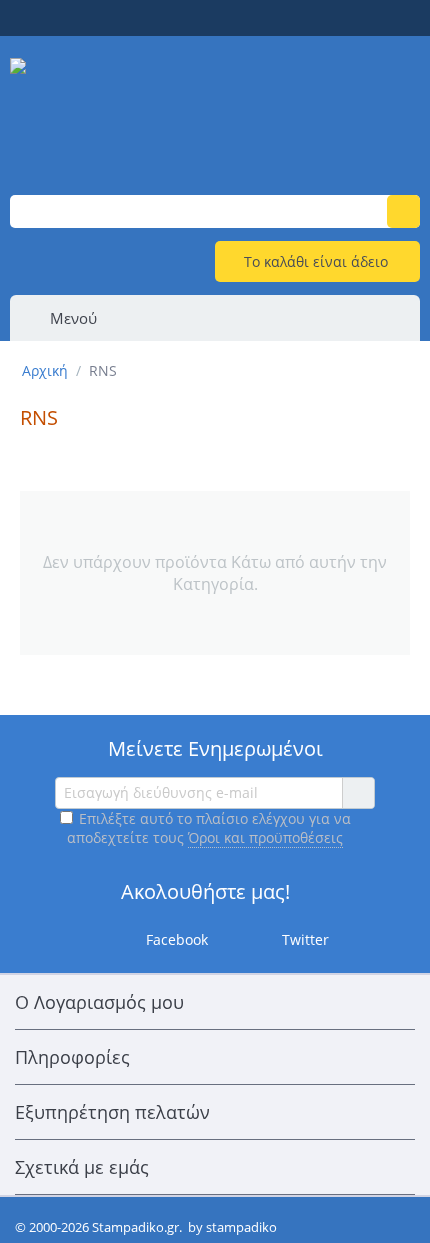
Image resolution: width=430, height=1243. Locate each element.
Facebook (175, 938)
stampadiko (241, 1227)
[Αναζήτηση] (403, 211)
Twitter (303, 938)
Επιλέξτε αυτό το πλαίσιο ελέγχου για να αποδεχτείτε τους (209, 828)
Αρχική (45, 370)
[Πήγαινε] (358, 793)
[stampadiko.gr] (215, 107)
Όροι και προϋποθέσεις (265, 837)
